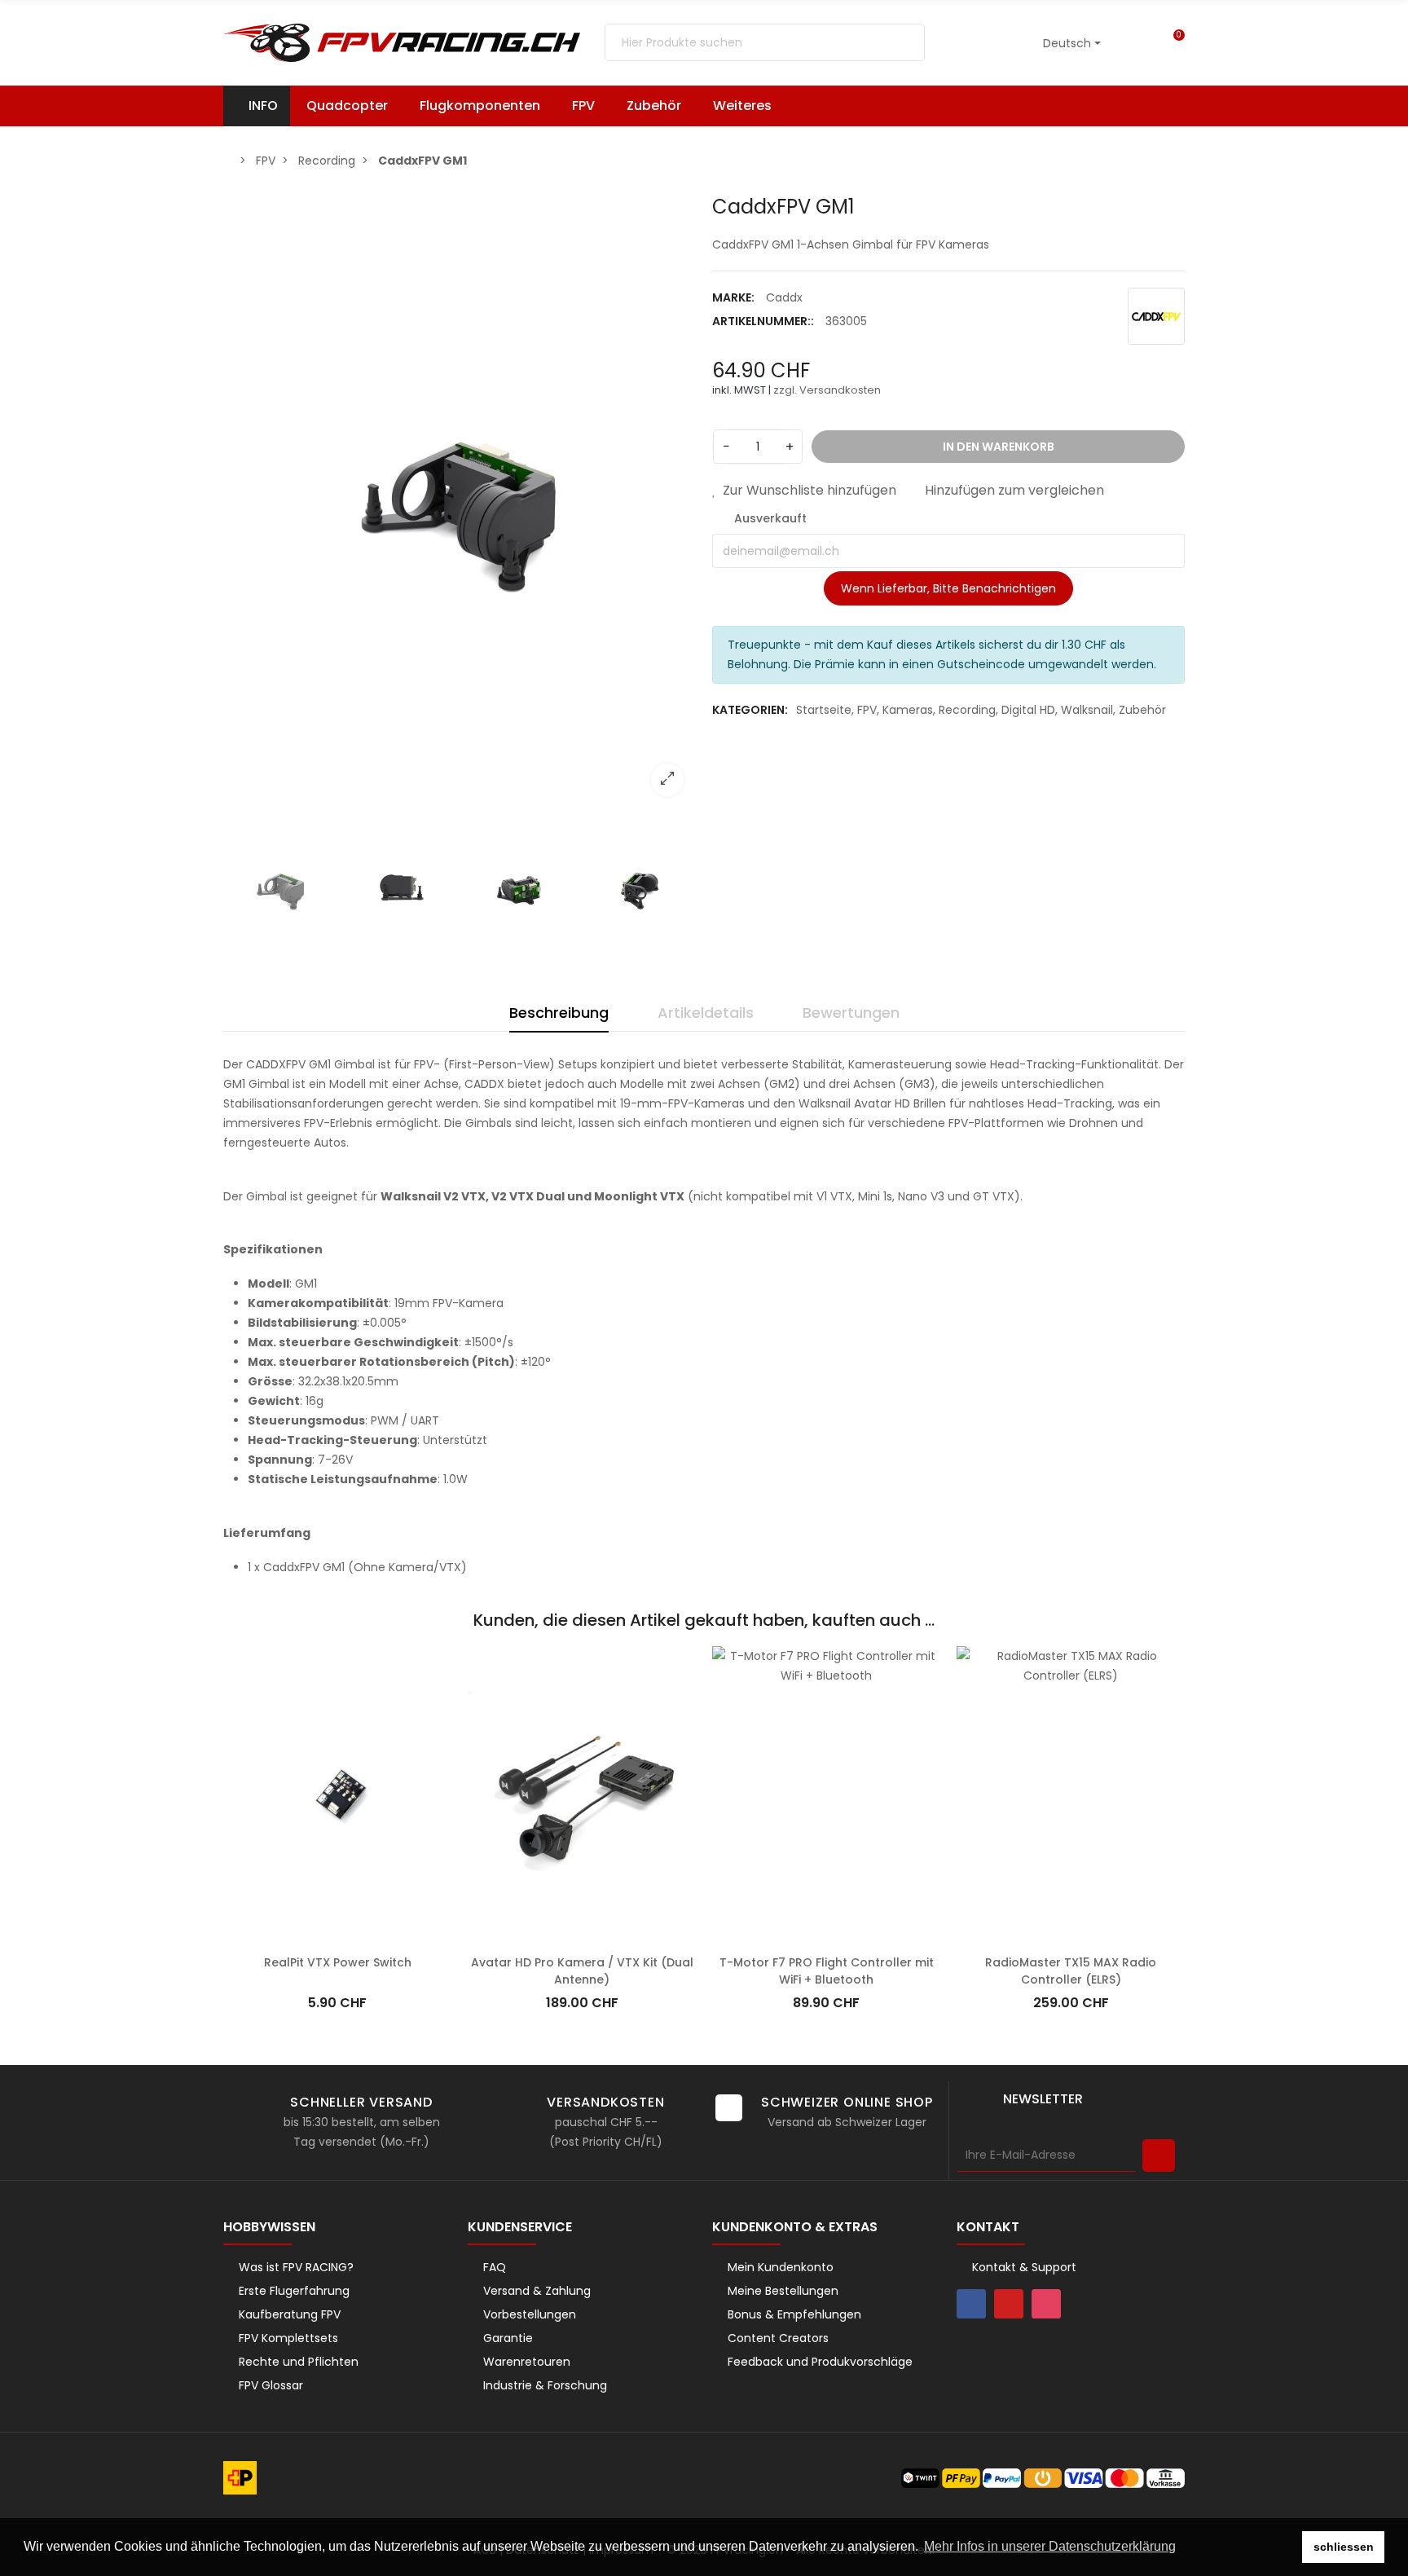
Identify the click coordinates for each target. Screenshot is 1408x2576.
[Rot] (963, 1676)
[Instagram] (1046, 2304)
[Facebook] (971, 2304)
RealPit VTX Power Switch (338, 1962)
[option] (460, 502)
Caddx (784, 297)
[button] (750, 106)
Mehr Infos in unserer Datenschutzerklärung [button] (1050, 2546)
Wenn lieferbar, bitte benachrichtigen (948, 588)
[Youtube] (1009, 2304)
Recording (967, 710)
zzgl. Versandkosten (827, 390)
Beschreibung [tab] (559, 1013)
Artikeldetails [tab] (706, 1013)
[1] (1159, 2155)
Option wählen (1071, 1938)
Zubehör (1142, 710)
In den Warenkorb (337, 1938)
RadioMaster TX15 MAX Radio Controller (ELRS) (1071, 1971)
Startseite (824, 710)
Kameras (908, 710)
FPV (867, 710)
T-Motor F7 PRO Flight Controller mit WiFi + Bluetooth (827, 1971)
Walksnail (1087, 710)
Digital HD (1028, 710)
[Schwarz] (1004, 1676)
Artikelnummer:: (763, 321)
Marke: (733, 297)
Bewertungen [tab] (851, 1013)
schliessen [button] (1344, 2547)
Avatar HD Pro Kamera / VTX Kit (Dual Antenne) (582, 1971)
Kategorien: (750, 710)
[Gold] (983, 1676)
